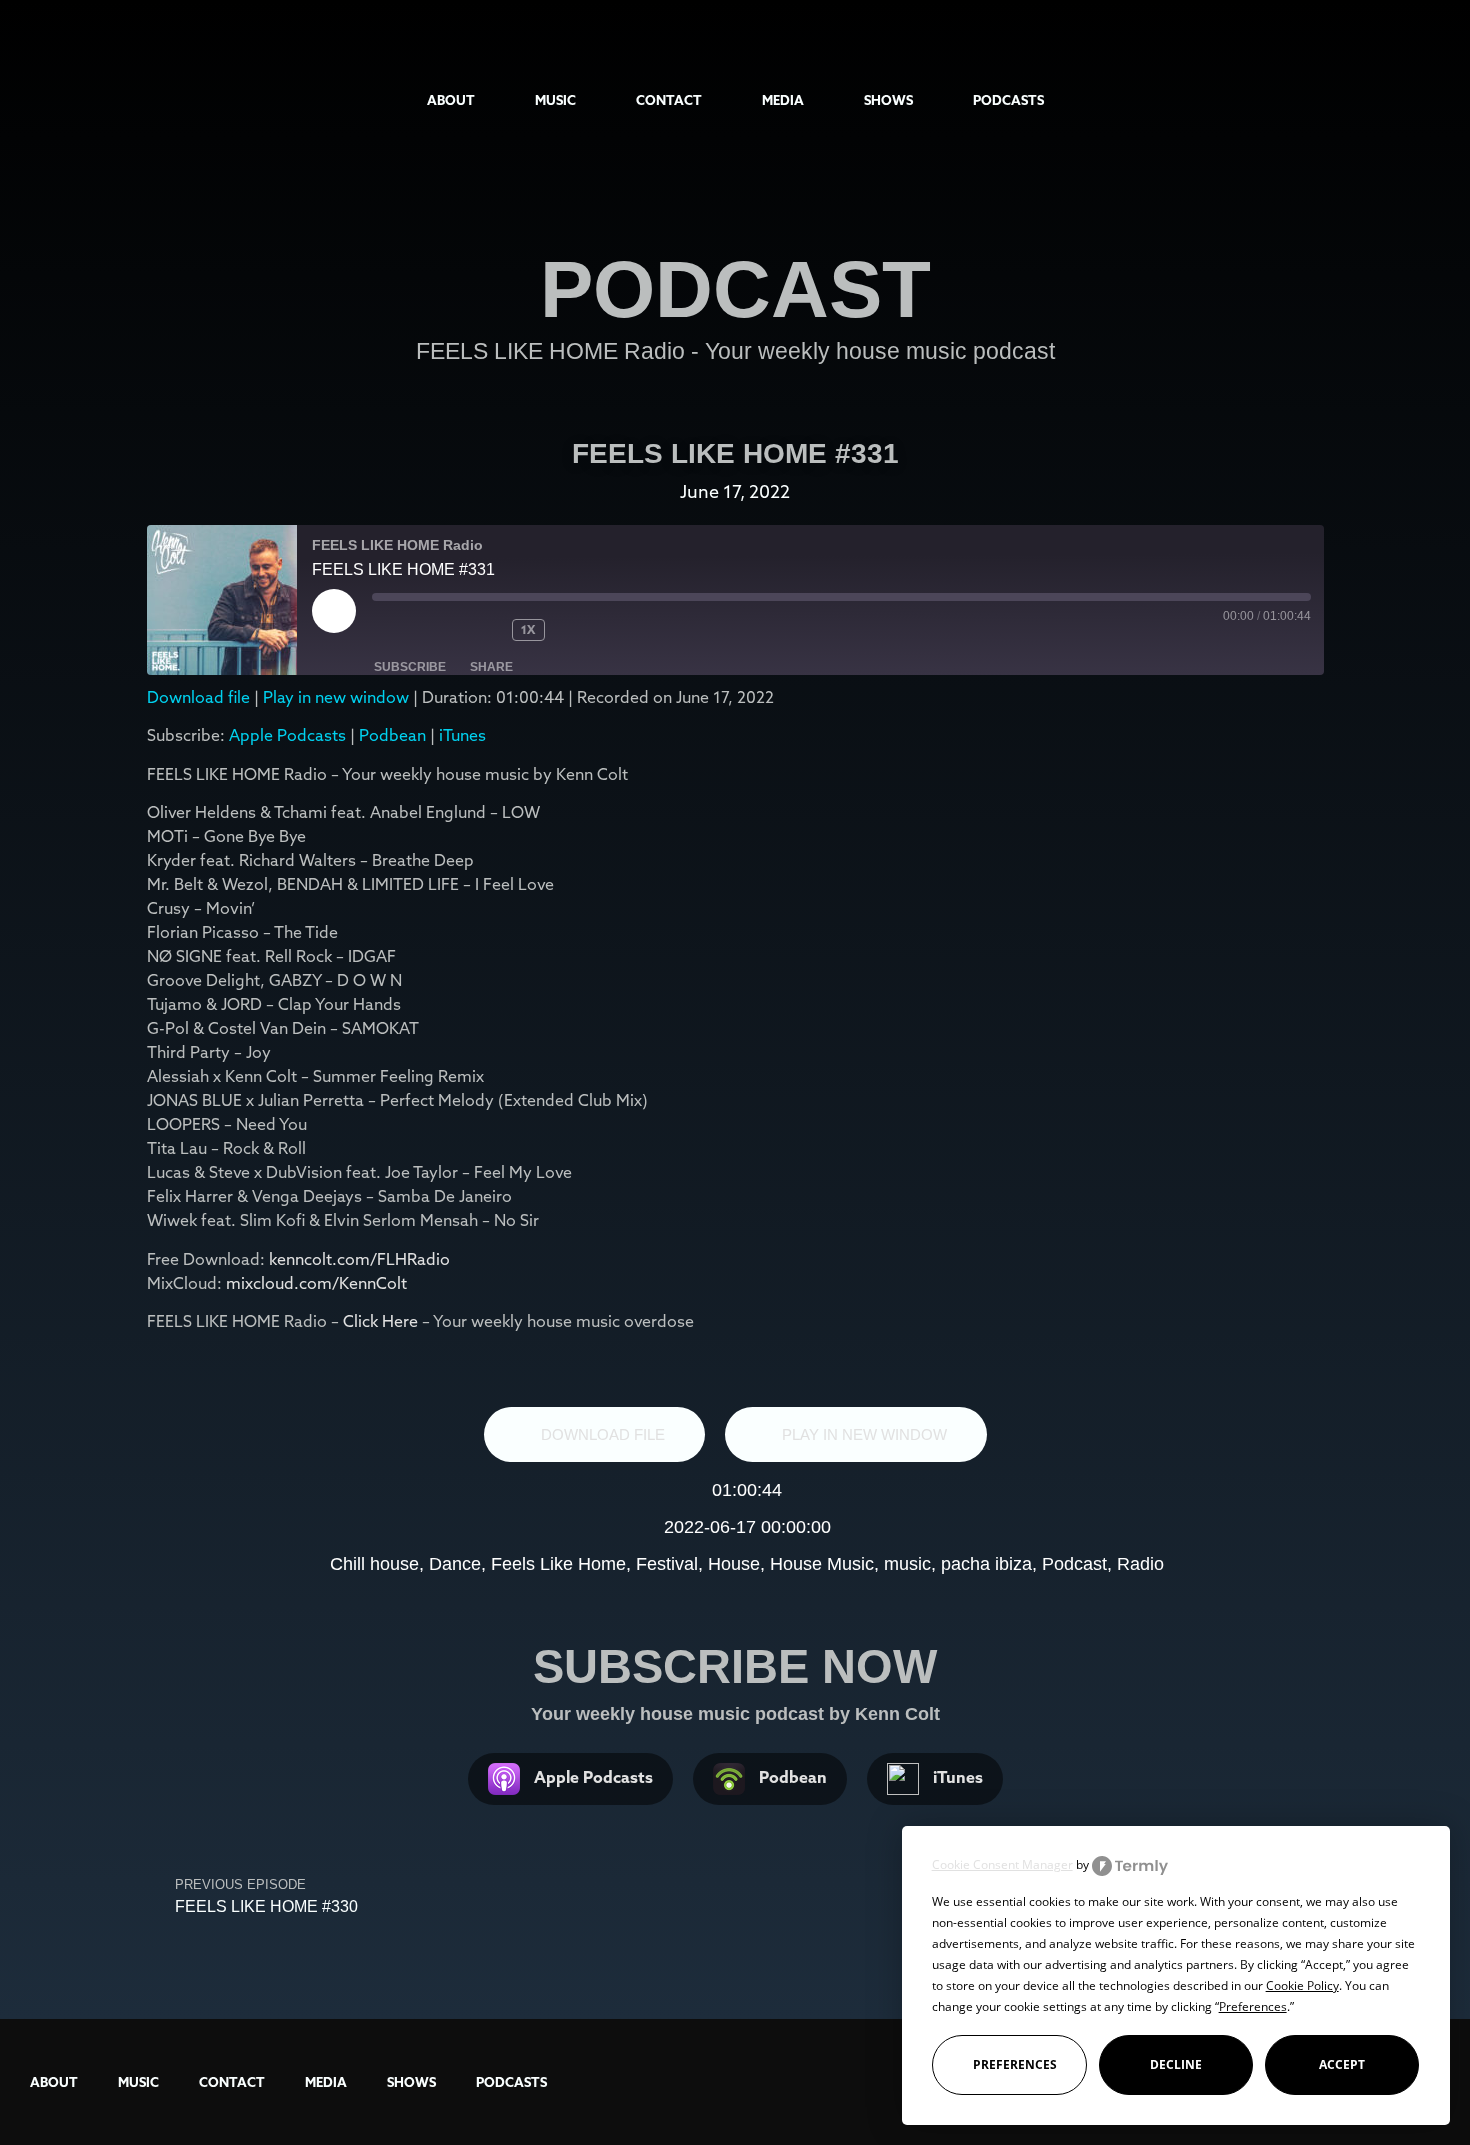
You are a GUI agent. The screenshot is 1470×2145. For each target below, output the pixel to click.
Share (491, 667)
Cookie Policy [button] (1302, 1985)
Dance (455, 1564)
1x (528, 629)
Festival (667, 1564)
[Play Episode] (334, 611)
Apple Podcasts (287, 735)
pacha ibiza (986, 1564)
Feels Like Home (558, 1564)
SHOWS (888, 100)
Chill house (374, 1564)
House (734, 1564)
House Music (822, 1564)
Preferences (1015, 2064)
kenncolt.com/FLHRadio (359, 1259)
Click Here (382, 1321)
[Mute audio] (412, 630)
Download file (198, 697)
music (907, 1564)
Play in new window (336, 697)
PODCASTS (1008, 100)
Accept (1342, 2064)
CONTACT (669, 100)
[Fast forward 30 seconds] (595, 630)
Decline (1176, 2064)
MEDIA (783, 100)
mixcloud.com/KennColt (316, 1283)
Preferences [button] (1253, 2006)
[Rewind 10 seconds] (482, 630)
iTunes (462, 735)
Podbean (392, 735)
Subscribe (410, 667)
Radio (1140, 1564)
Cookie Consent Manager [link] (1002, 1864)
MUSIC (555, 100)
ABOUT (451, 100)
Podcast (1074, 1564)
